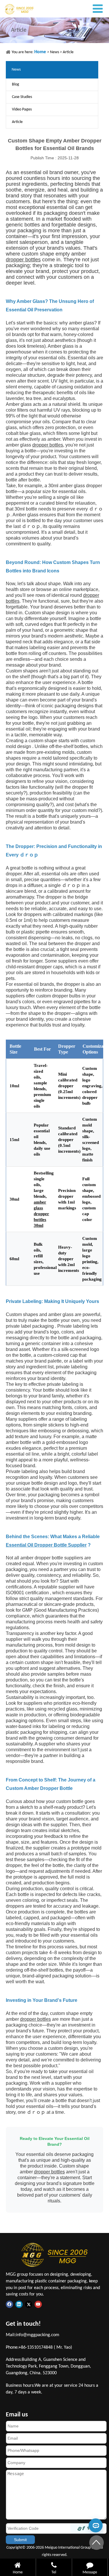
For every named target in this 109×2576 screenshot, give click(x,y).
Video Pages (22, 109)
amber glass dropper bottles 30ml (41, 1214)
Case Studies (22, 97)
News (54, 52)
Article (68, 52)
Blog (16, 84)
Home (41, 52)
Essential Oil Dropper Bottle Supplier (46, 1545)
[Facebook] (11, 2304)
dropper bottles (23, 260)
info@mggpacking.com (37, 2335)
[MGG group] (31, 9)
